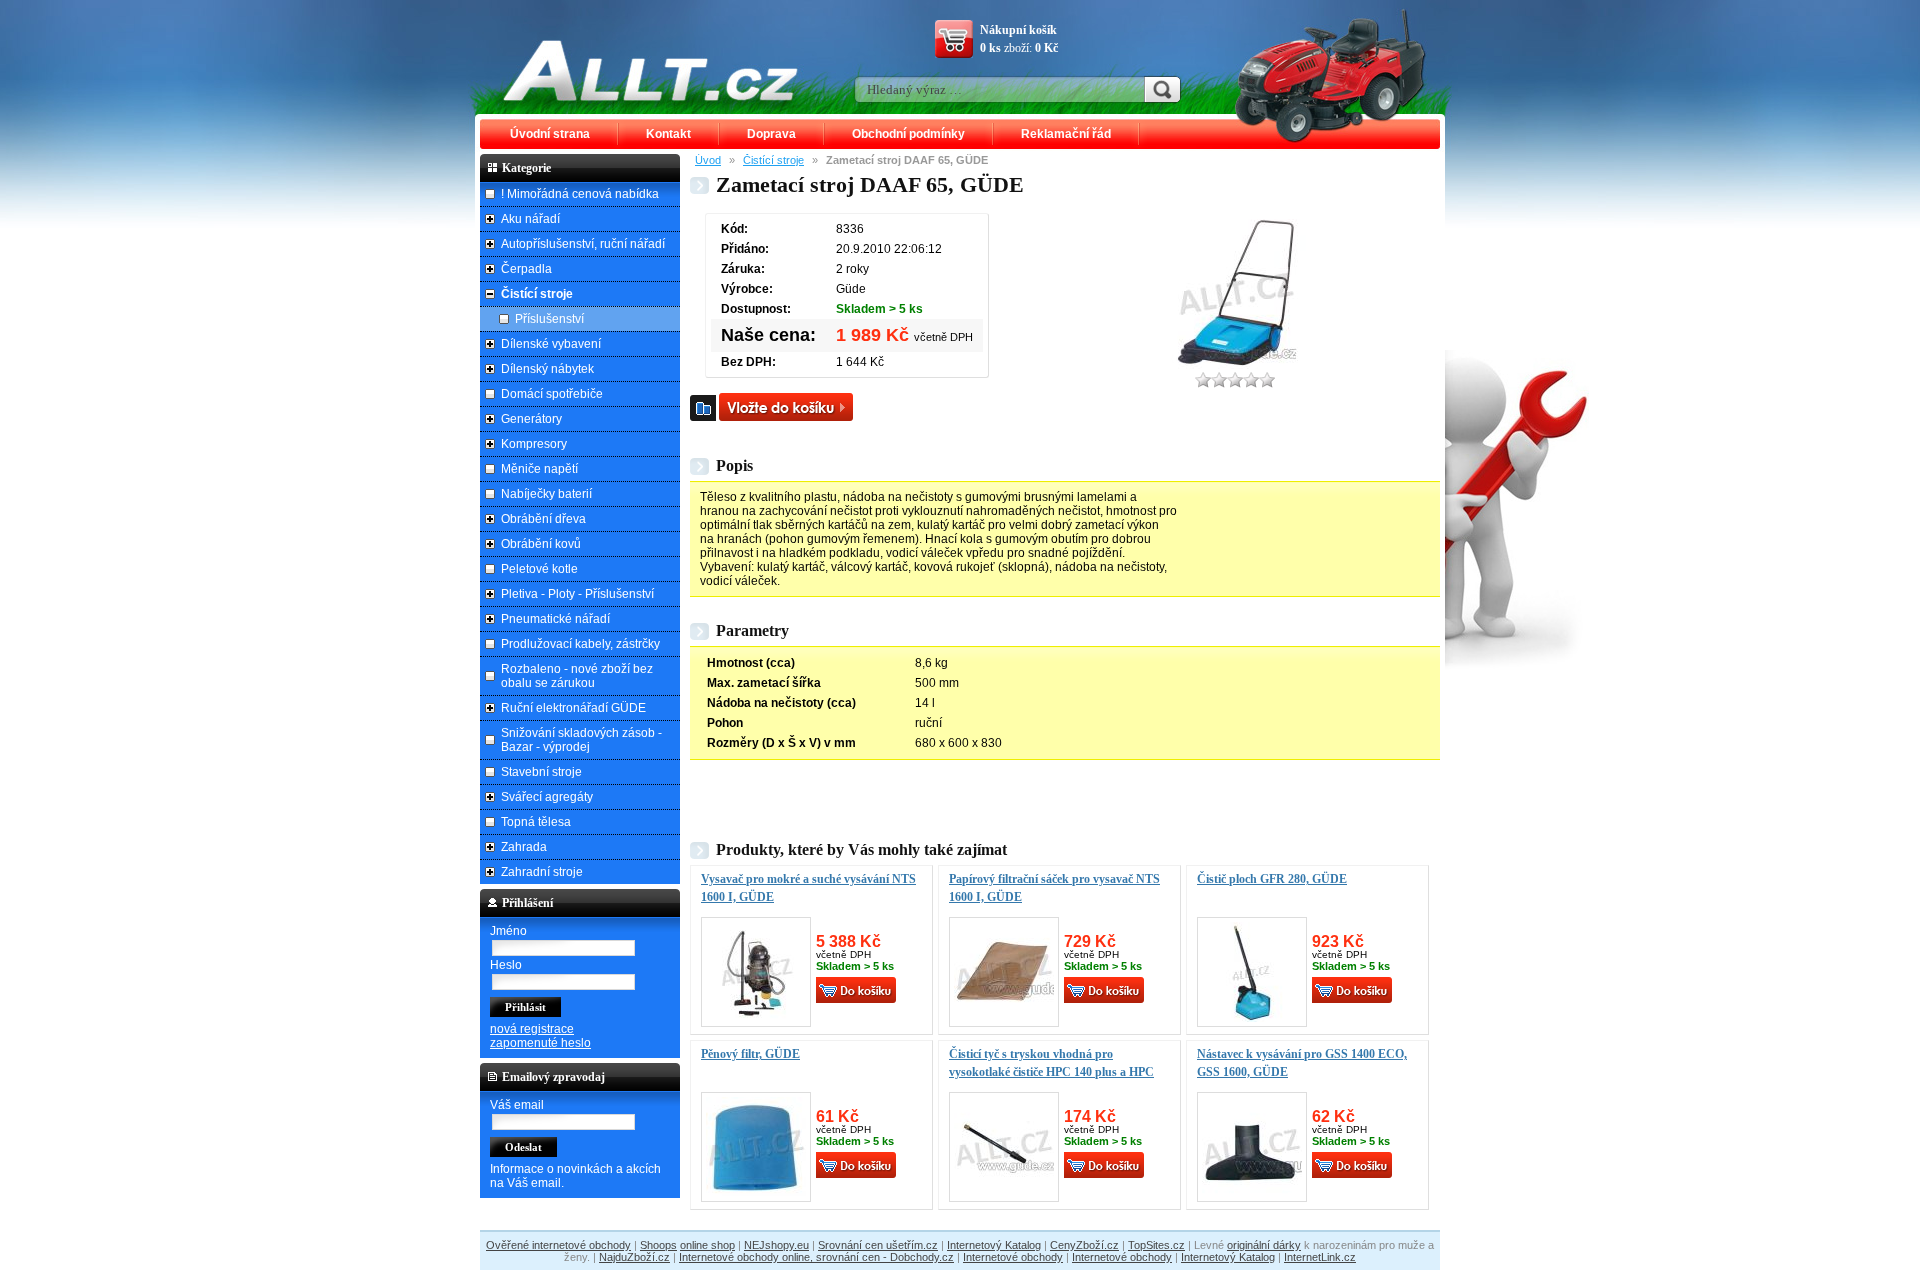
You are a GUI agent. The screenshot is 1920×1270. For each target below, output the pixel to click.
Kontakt (668, 134)
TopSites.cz (1156, 1245)
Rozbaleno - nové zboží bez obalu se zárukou (577, 676)
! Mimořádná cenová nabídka (580, 194)
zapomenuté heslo (540, 1043)
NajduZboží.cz (634, 1257)
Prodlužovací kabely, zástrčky (580, 644)
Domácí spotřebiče (552, 394)
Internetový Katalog (994, 1245)
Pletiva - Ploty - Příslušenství (577, 594)
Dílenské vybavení (551, 344)
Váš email (517, 1105)
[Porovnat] (703, 408)
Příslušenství (549, 319)
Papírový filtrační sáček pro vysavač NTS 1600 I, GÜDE (1054, 888)
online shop (707, 1245)
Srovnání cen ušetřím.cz (878, 1245)
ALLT (651, 70)
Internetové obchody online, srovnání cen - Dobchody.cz (816, 1257)
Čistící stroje (773, 160)
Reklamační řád (1066, 134)
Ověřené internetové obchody (558, 1245)
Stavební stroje (541, 772)
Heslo (506, 965)
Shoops (658, 1245)
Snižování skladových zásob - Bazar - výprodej (581, 740)
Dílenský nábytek (547, 369)
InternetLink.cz (1320, 1257)
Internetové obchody (1013, 1257)
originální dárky (1264, 1245)
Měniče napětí (539, 469)
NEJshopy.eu (776, 1245)
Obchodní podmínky (908, 134)
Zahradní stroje (542, 872)
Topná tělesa (536, 822)
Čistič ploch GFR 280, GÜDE (1272, 879)
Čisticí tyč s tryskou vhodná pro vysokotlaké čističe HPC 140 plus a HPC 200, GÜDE (1051, 1072)
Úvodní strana (550, 134)
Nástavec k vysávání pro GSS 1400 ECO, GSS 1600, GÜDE (1302, 1063)
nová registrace (532, 1029)
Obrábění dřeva (543, 519)
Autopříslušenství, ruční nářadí (583, 244)
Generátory (531, 419)
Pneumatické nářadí (555, 619)
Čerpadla (526, 269)
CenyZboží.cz (1084, 1245)
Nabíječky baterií (546, 494)
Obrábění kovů (541, 544)
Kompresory (534, 444)
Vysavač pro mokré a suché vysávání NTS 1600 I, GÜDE (808, 888)
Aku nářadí (530, 219)
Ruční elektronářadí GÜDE (573, 708)
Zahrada (524, 847)
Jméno (508, 931)
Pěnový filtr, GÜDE (750, 1054)
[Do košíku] (786, 407)
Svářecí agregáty (547, 797)
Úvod (708, 160)
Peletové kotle (539, 569)
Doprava (771, 134)
